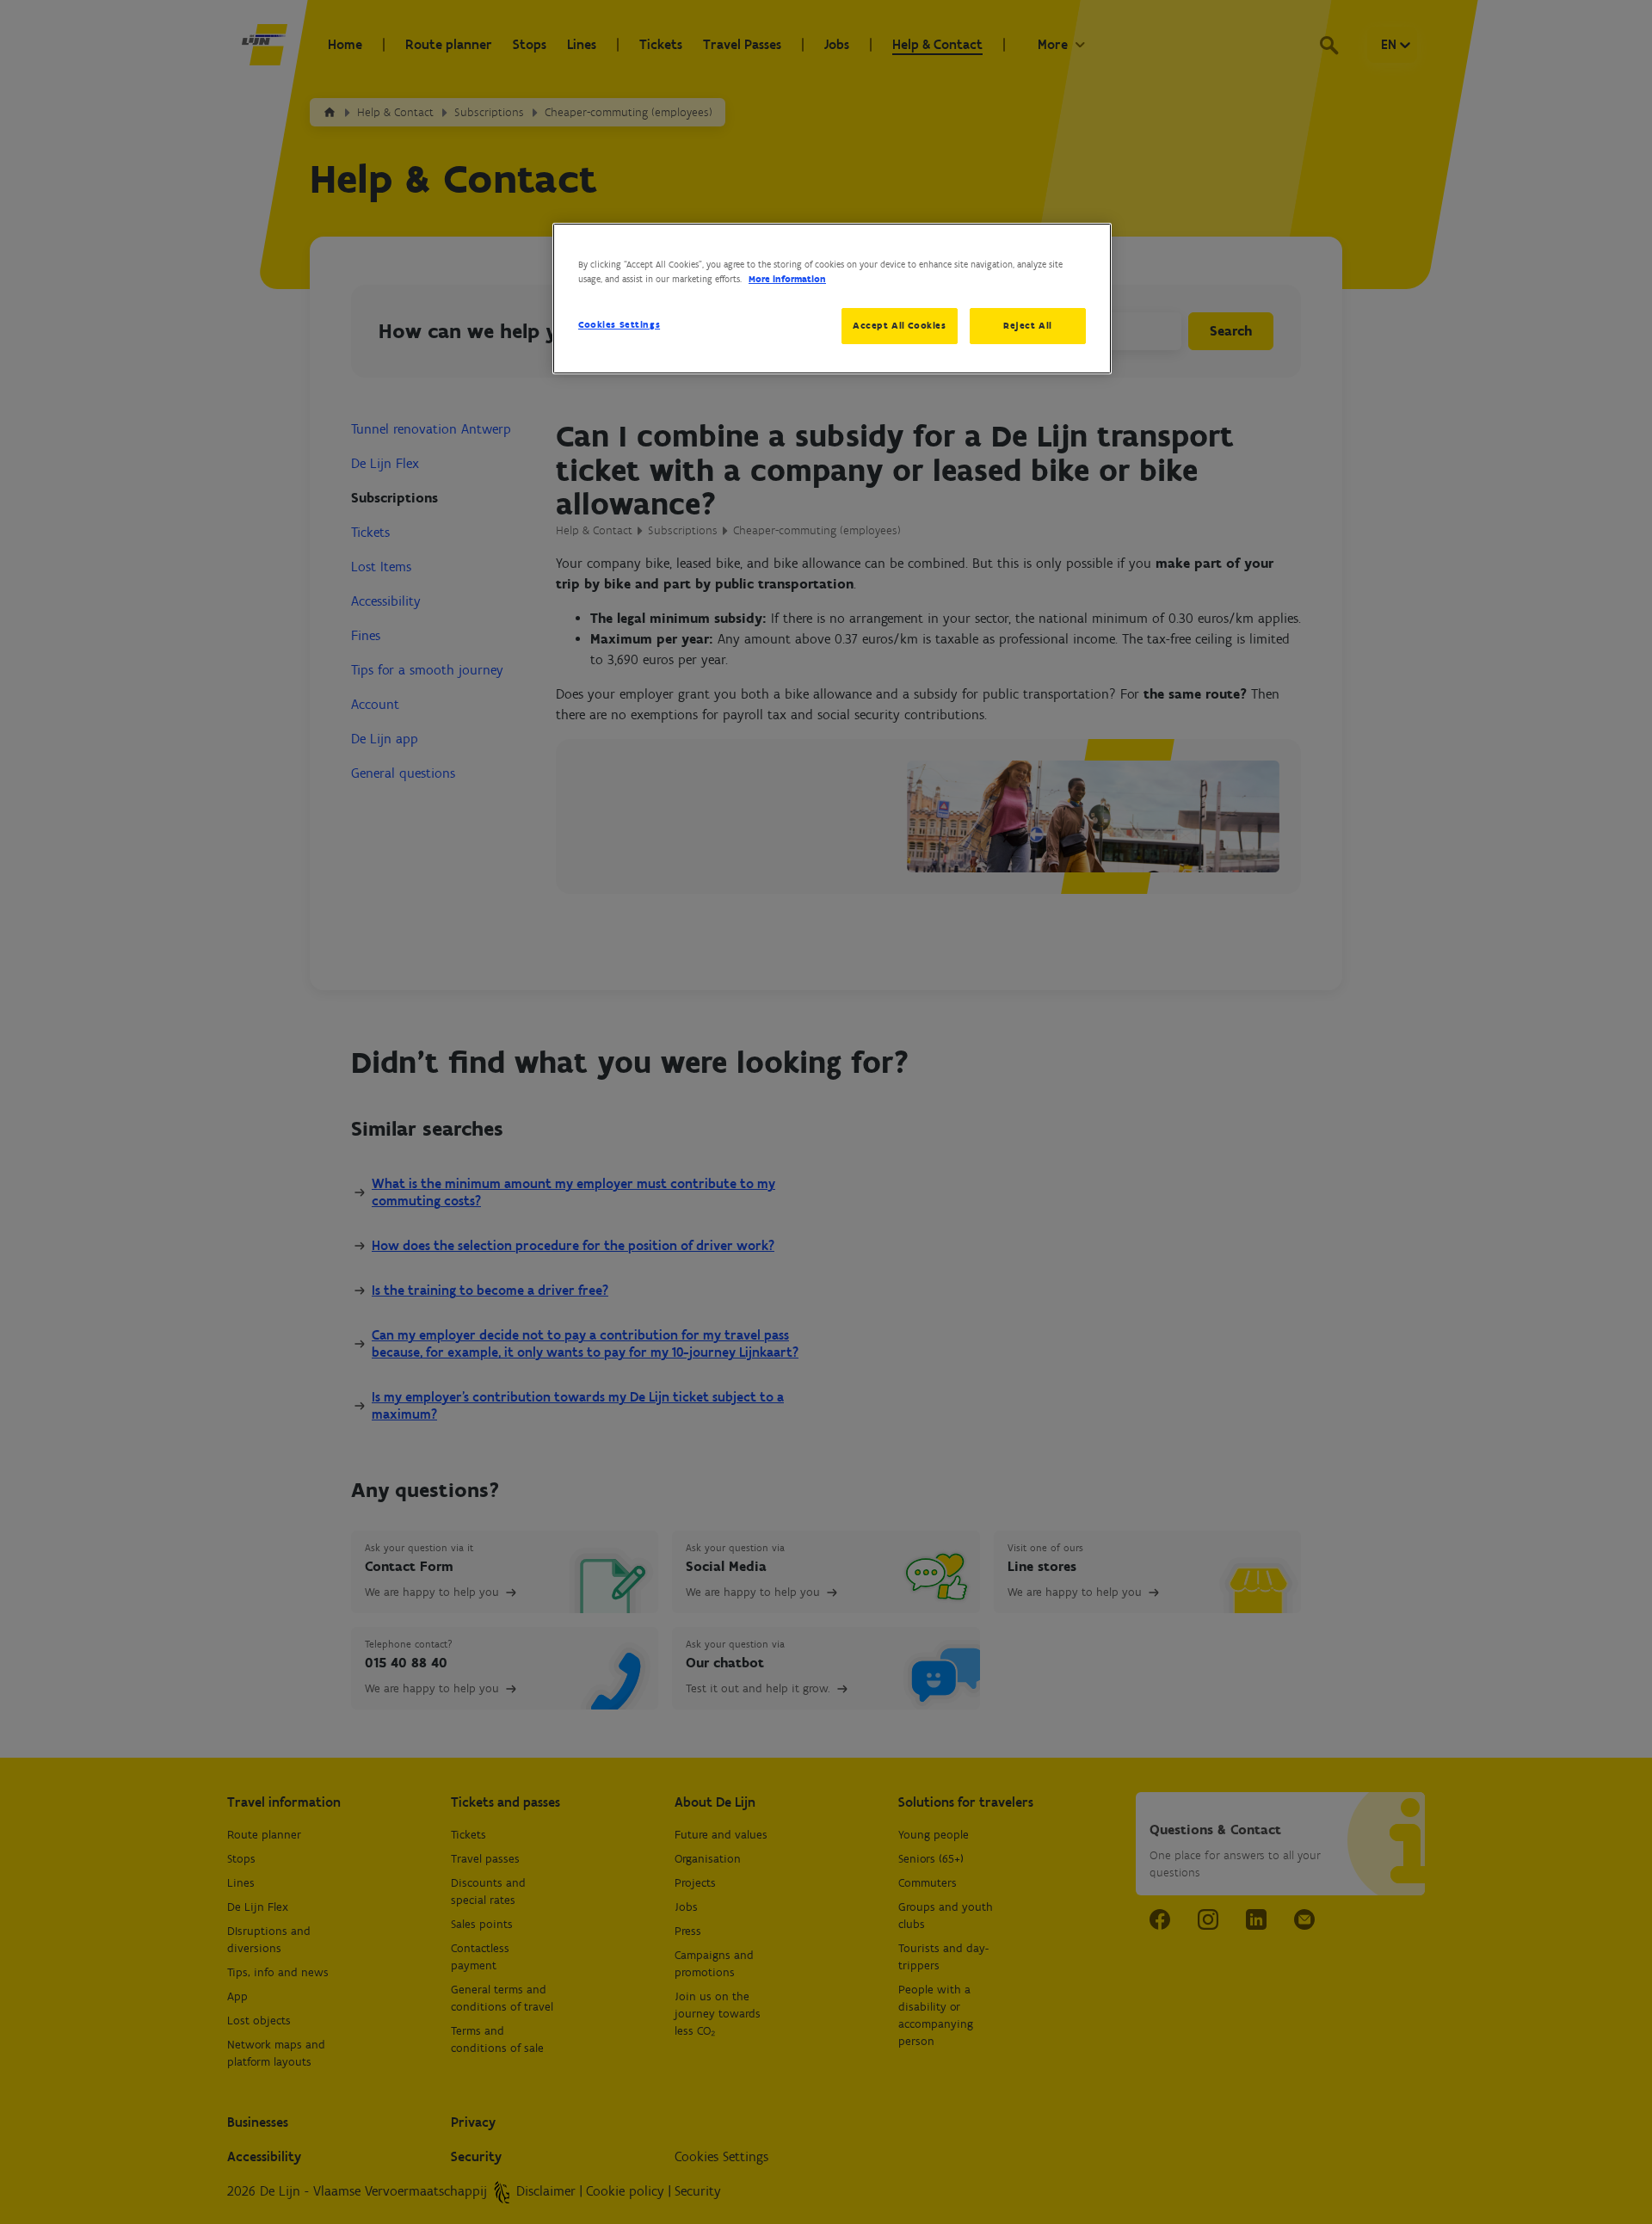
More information (787, 279)
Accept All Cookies (899, 325)
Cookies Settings (619, 324)
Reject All (1028, 325)
